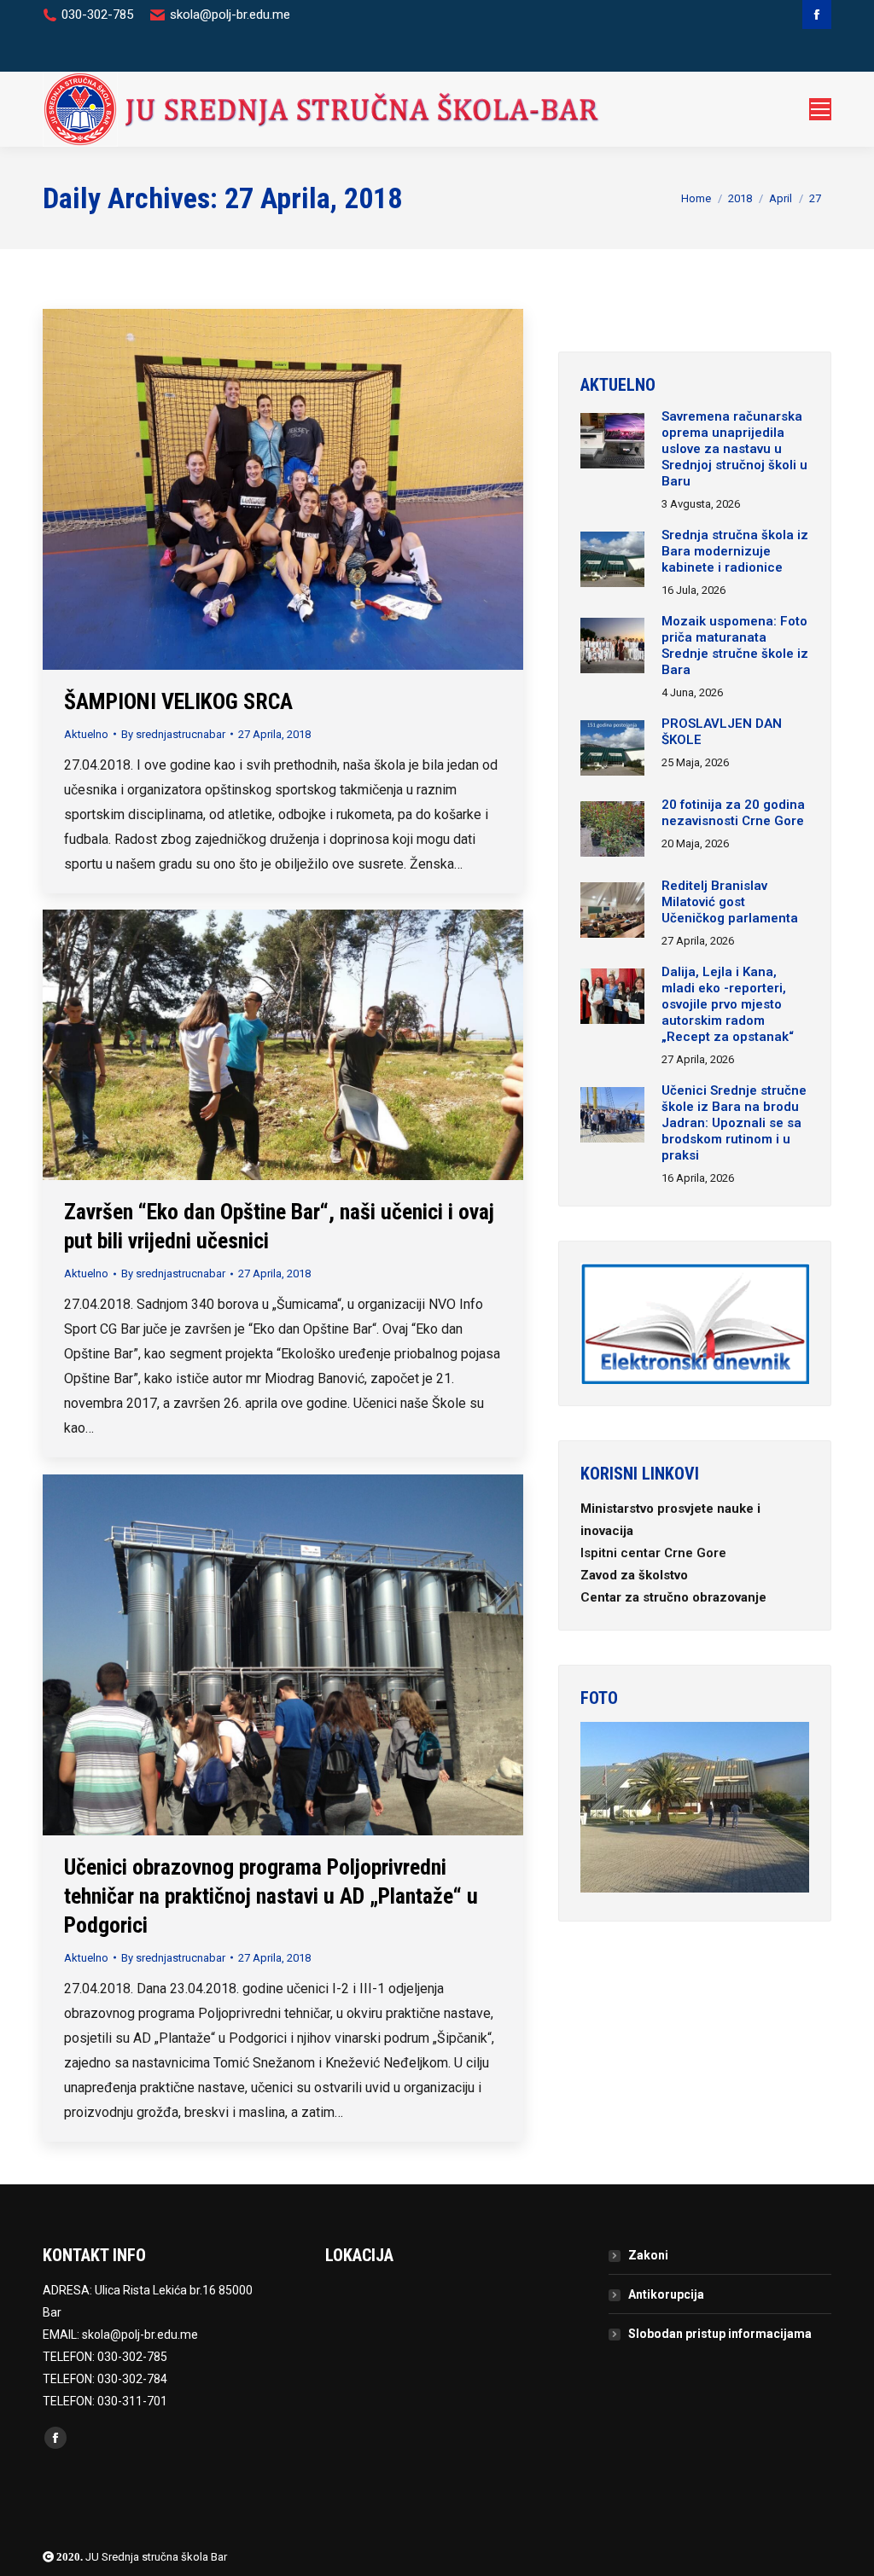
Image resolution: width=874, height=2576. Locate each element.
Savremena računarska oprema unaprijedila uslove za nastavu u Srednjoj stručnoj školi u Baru (734, 449)
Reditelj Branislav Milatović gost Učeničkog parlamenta (730, 902)
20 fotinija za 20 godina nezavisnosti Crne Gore (733, 813)
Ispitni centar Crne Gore (655, 1553)
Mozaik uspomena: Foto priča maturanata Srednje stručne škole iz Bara (735, 645)
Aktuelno (86, 734)
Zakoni (648, 2255)
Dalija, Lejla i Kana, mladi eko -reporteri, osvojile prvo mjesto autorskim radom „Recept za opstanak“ (728, 1004)
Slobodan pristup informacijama (720, 2334)
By (173, 734)
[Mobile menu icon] (820, 109)
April (781, 198)
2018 (740, 198)
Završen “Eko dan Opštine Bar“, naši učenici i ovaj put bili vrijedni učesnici (279, 1226)
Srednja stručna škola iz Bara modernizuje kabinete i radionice (735, 551)
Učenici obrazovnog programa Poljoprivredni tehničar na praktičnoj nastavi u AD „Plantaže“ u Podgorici (271, 1896)
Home (696, 198)
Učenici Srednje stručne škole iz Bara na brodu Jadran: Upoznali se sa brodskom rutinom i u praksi (734, 1123)
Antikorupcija (666, 2294)
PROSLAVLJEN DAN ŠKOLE (722, 732)
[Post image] (612, 443)
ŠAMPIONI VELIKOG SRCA (178, 701)
